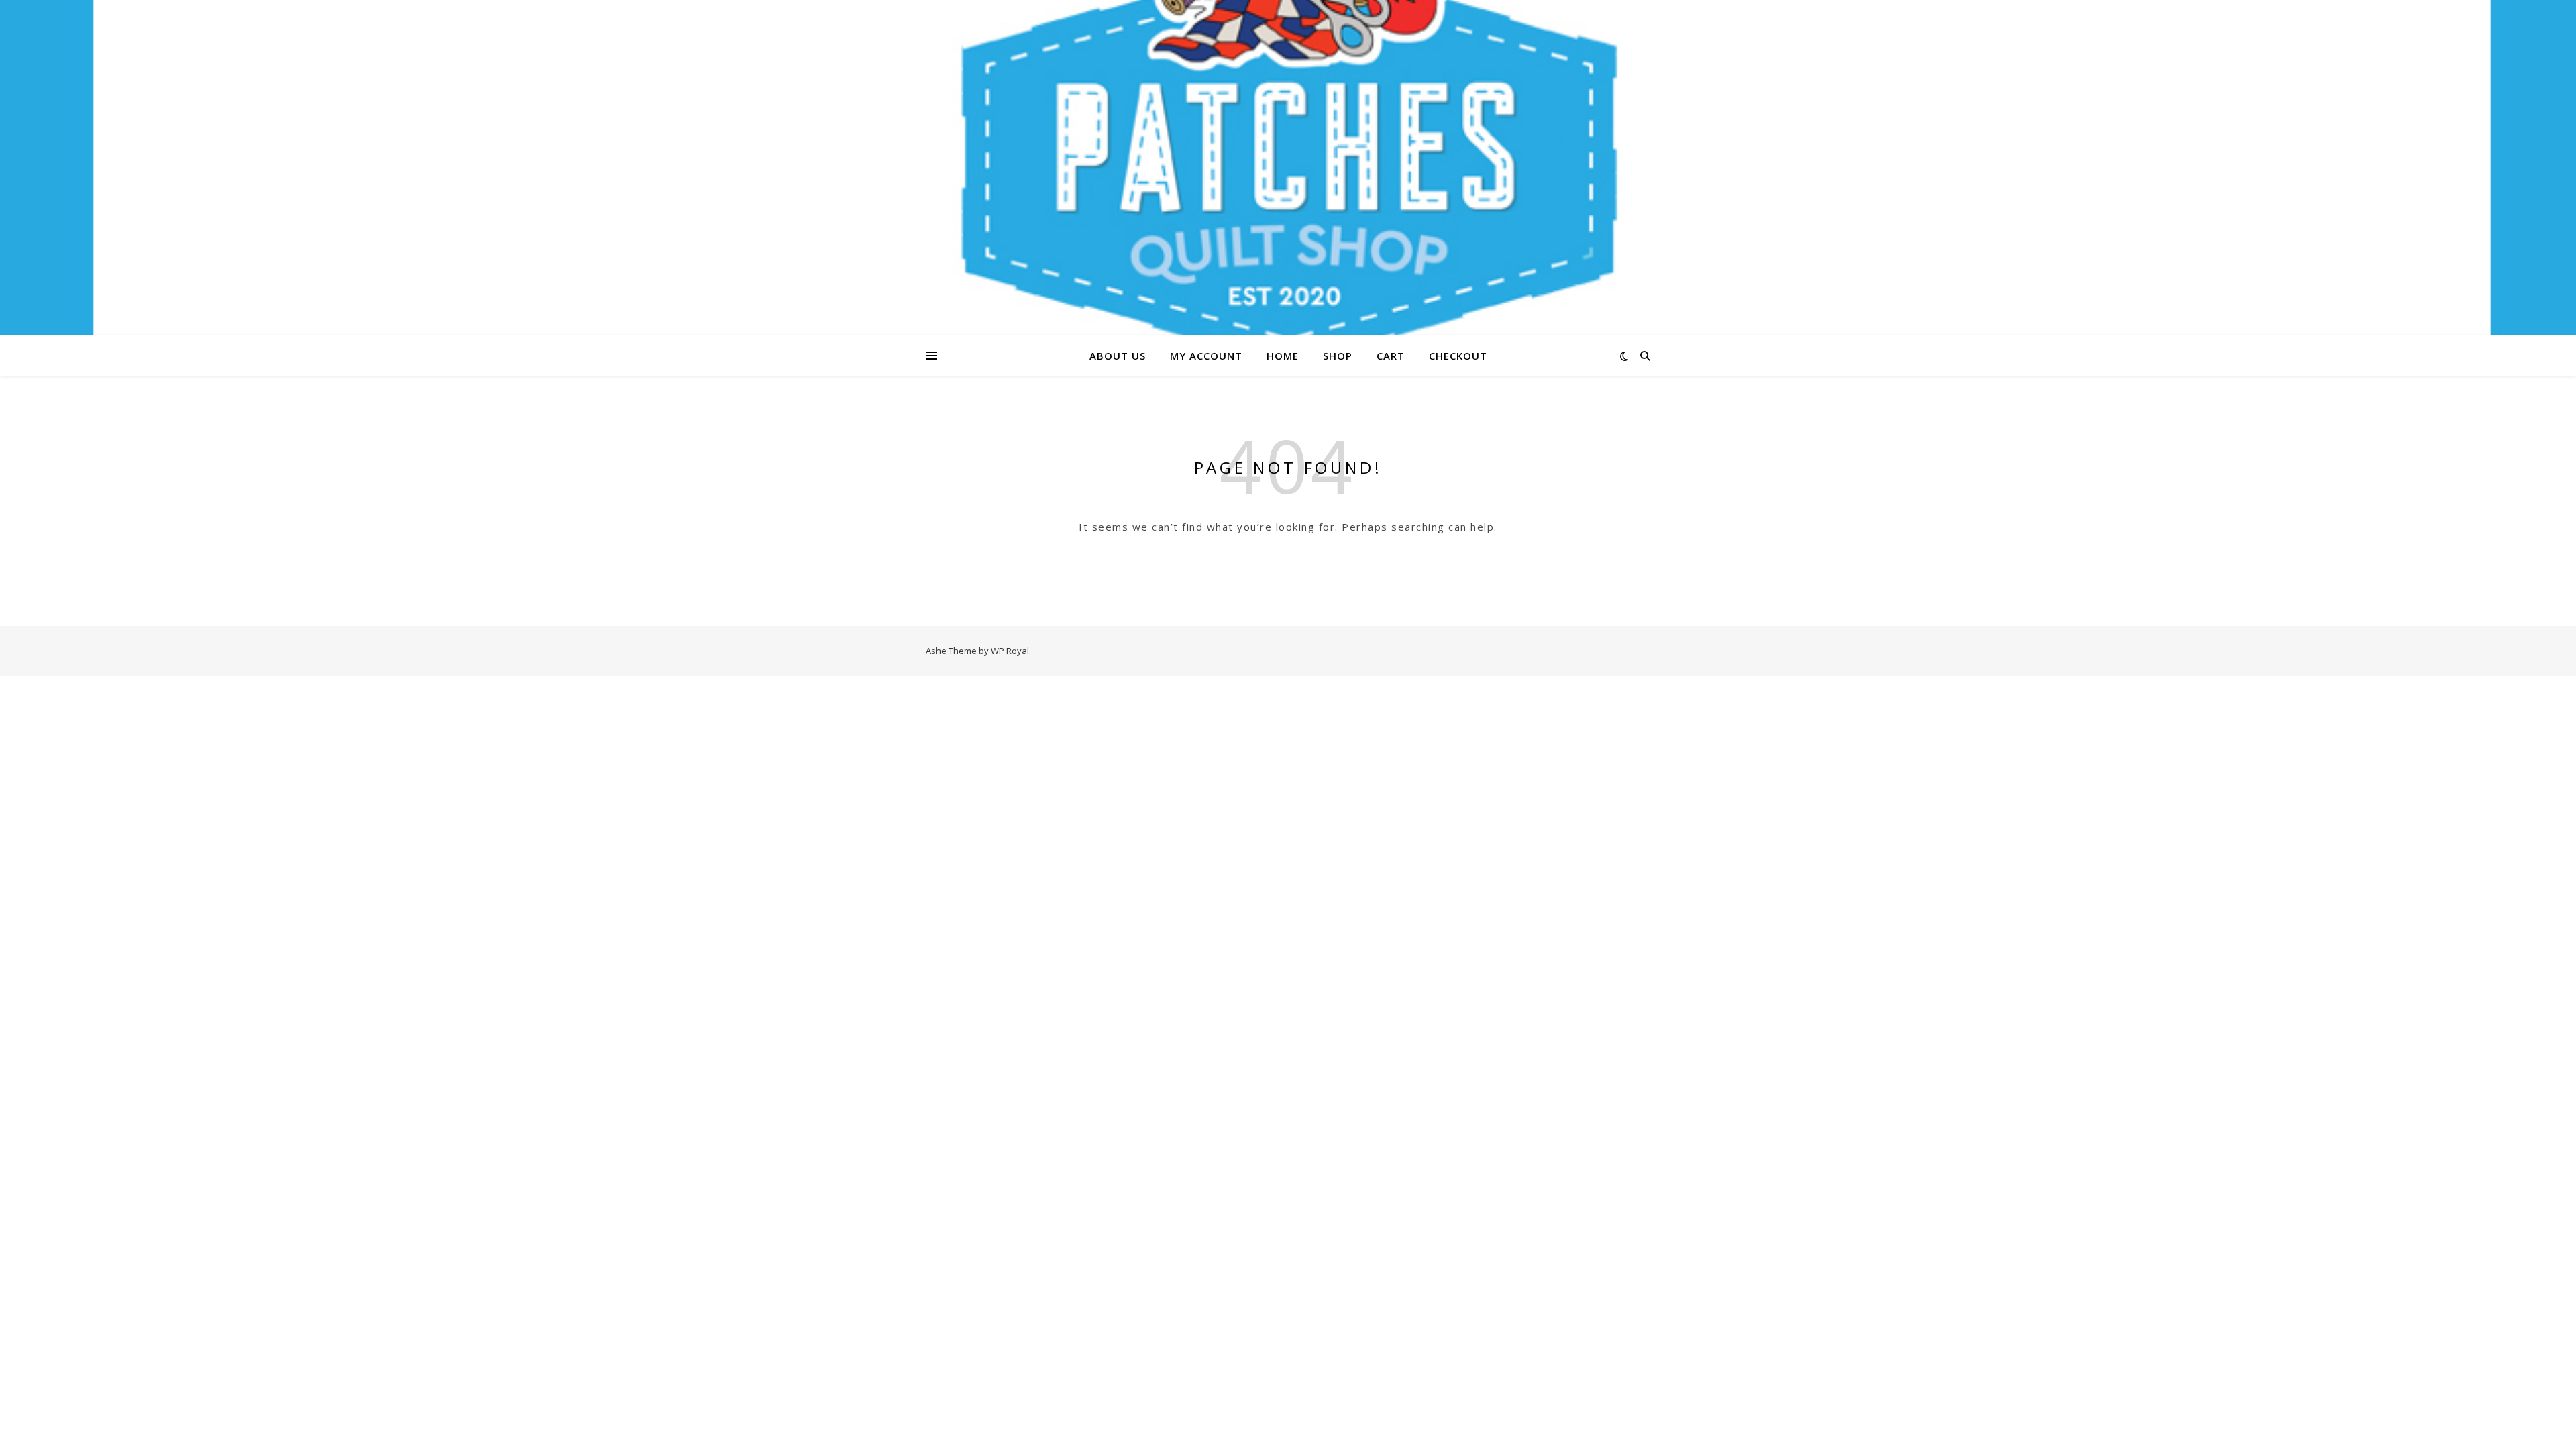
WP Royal (1010, 651)
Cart (1391, 356)
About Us (1118, 356)
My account (1206, 356)
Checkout (1458, 356)
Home (1283, 356)
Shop (1338, 356)
